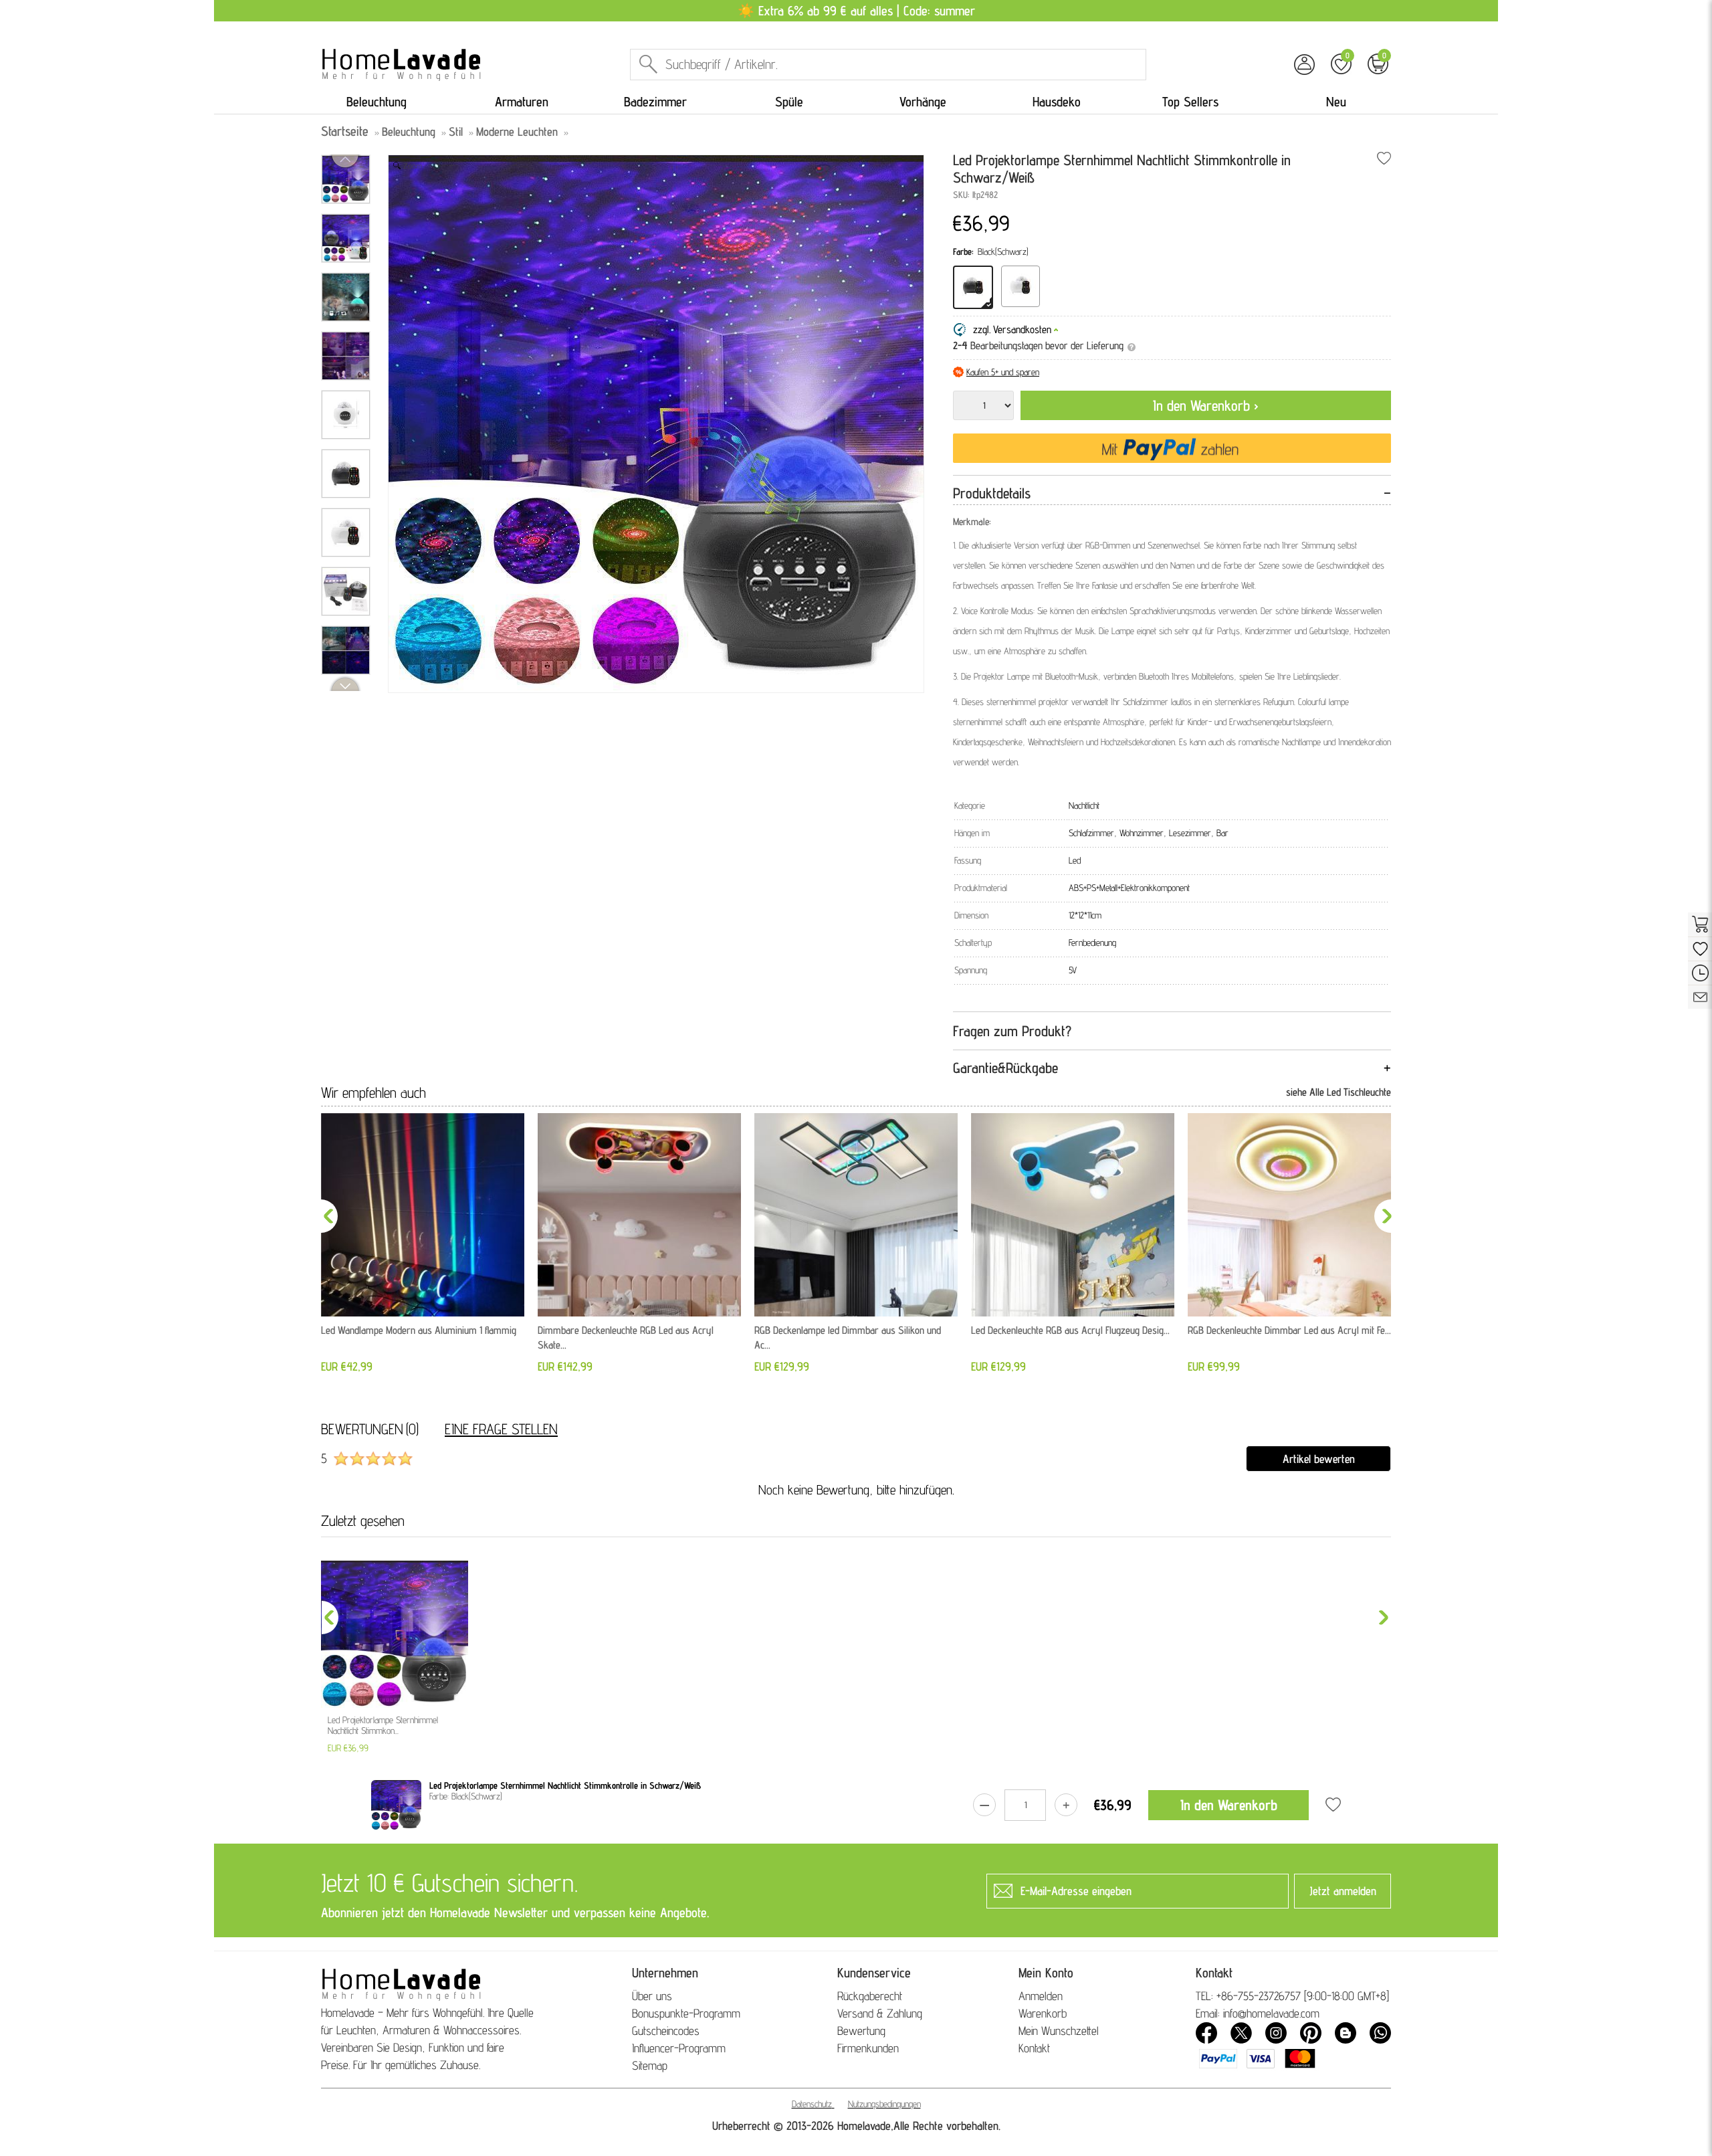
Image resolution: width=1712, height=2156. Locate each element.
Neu (1336, 102)
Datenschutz (812, 2104)
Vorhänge (923, 102)
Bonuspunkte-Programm (686, 2013)
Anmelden (1041, 1996)
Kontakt (1034, 2048)
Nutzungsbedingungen (884, 2104)
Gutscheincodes (666, 2031)
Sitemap (650, 2065)
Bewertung (861, 2031)
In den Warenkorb (1229, 1805)
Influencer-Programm (679, 2048)
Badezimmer (655, 102)
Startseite (345, 131)
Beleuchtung (377, 102)
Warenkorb (1043, 2013)
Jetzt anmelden (1343, 1891)
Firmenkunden (868, 2048)
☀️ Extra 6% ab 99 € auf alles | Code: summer (856, 11)
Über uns (652, 1996)
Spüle (789, 102)
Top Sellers (1190, 102)
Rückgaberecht (870, 1996)
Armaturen (522, 102)
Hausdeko (1057, 102)
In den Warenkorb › (1206, 405)
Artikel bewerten (1319, 1459)
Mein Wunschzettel (1059, 2031)
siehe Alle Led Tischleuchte (1339, 1092)
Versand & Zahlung (880, 2013)
